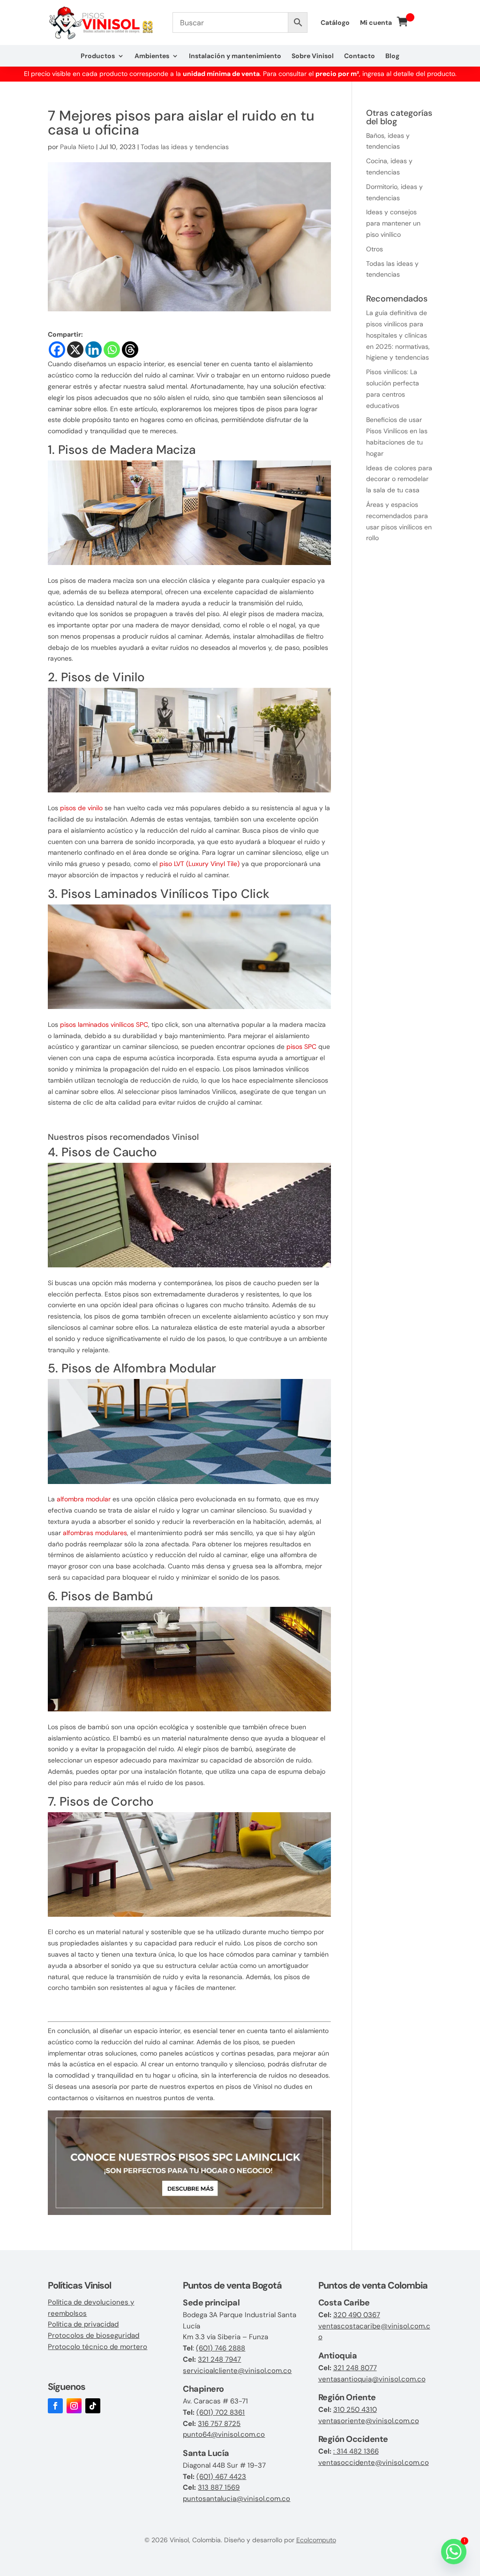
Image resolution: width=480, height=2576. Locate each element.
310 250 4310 (355, 2410)
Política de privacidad (83, 2324)
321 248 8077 (355, 2368)
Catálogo (335, 23)
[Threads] (130, 350)
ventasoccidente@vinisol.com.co (374, 2463)
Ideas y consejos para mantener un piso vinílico (393, 223)
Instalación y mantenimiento (235, 56)
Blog (392, 56)
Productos (98, 56)
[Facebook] (57, 350)
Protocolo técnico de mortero (97, 2347)
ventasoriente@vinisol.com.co (369, 2421)
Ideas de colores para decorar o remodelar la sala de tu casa (399, 479)
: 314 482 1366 (356, 2451)
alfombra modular (84, 1499)
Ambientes (152, 56)
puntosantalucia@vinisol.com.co (236, 2499)
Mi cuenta (376, 23)
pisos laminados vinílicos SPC (104, 1024)
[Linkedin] (94, 350)
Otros (375, 249)
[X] (75, 350)
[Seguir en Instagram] (74, 2406)
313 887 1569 (219, 2487)
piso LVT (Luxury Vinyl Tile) (199, 864)
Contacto (360, 56)
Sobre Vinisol (313, 56)
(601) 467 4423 (221, 2477)
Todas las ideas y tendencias (185, 147)
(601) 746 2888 (221, 2348)
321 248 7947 (219, 2359)
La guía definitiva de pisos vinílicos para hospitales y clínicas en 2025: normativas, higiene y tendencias (398, 335)
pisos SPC (301, 1047)
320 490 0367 (357, 2315)
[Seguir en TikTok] (93, 2406)
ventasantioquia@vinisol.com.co (372, 2379)
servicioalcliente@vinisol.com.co (237, 2371)
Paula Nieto (77, 147)
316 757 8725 (219, 2424)
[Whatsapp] (112, 350)
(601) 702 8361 (221, 2412)
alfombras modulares (95, 1533)
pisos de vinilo (81, 808)
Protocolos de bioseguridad (94, 2335)
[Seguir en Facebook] (55, 2406)
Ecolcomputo (316, 2540)
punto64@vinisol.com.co (224, 2434)
